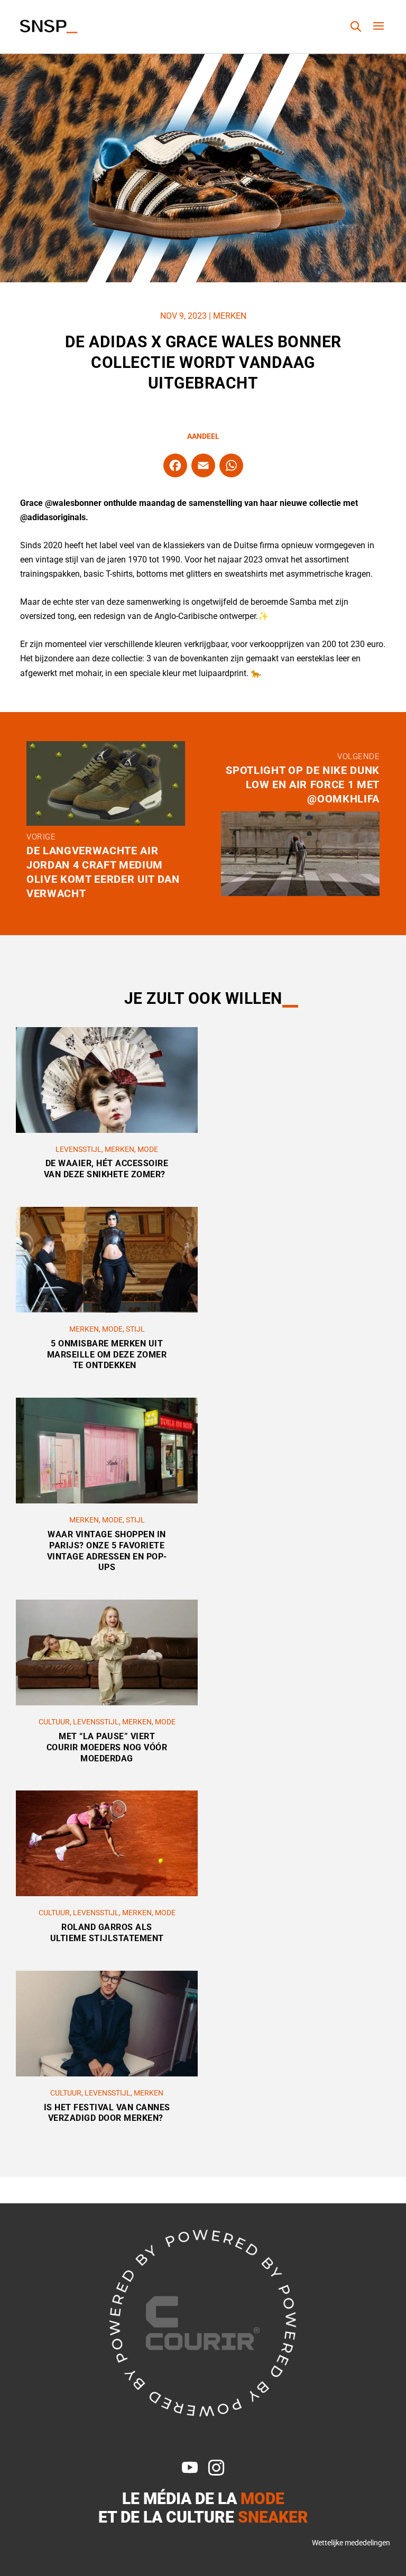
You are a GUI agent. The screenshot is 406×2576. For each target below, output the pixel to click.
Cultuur (54, 1722)
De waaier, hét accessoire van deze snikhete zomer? (107, 1169)
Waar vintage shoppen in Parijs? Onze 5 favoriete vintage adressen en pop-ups (107, 1551)
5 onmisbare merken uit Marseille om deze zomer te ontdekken (107, 1355)
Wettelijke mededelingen (351, 2543)
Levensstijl (79, 1149)
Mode (148, 1149)
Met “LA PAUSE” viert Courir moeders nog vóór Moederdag (107, 1747)
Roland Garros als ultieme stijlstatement (107, 1933)
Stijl (135, 1329)
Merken (230, 316)
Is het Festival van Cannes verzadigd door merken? (107, 2113)
